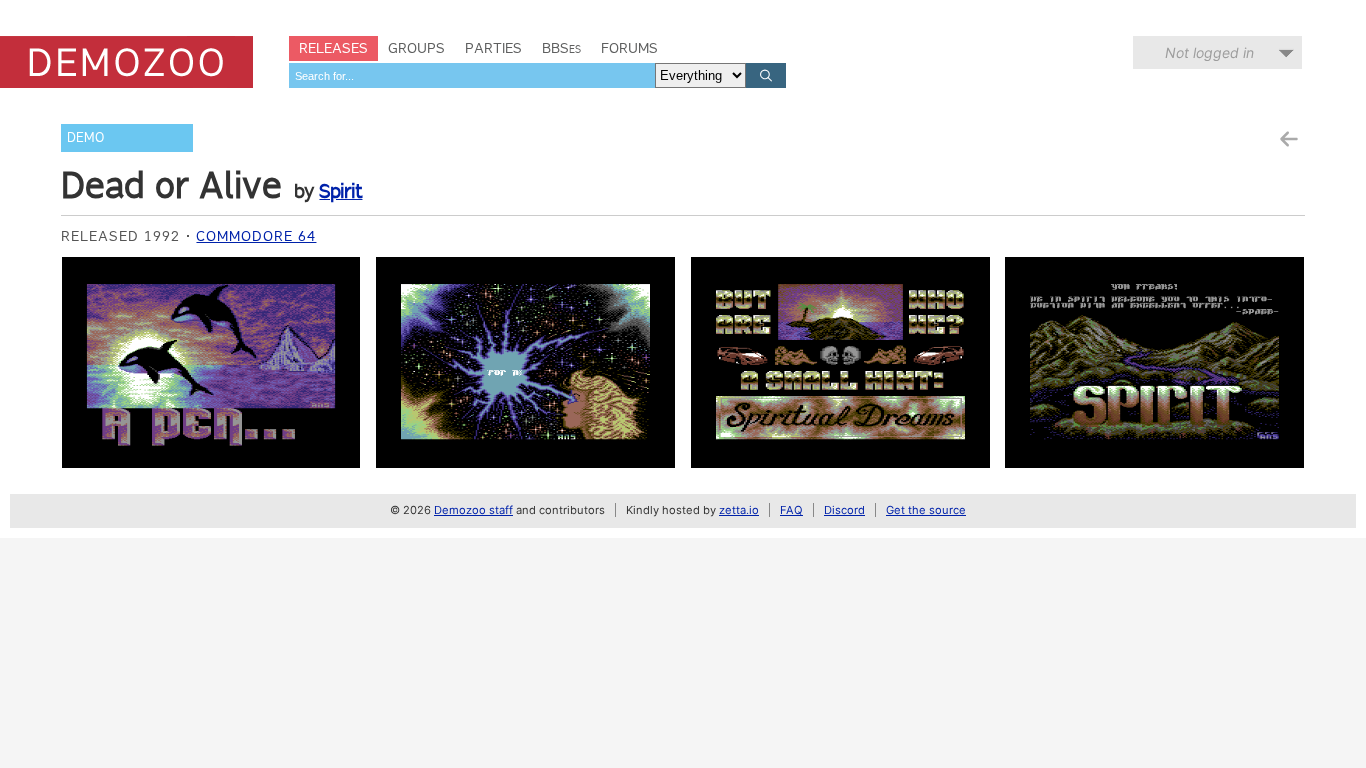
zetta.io (739, 510)
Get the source (926, 510)
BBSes (561, 48)
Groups (416, 48)
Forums (629, 48)
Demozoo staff (473, 510)
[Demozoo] (126, 62)
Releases (333, 48)
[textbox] (472, 75)
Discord (844, 510)
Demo (85, 137)
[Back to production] (1288, 139)
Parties (493, 48)
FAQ (791, 510)
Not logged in (1209, 52)
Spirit (340, 191)
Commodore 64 (256, 236)
